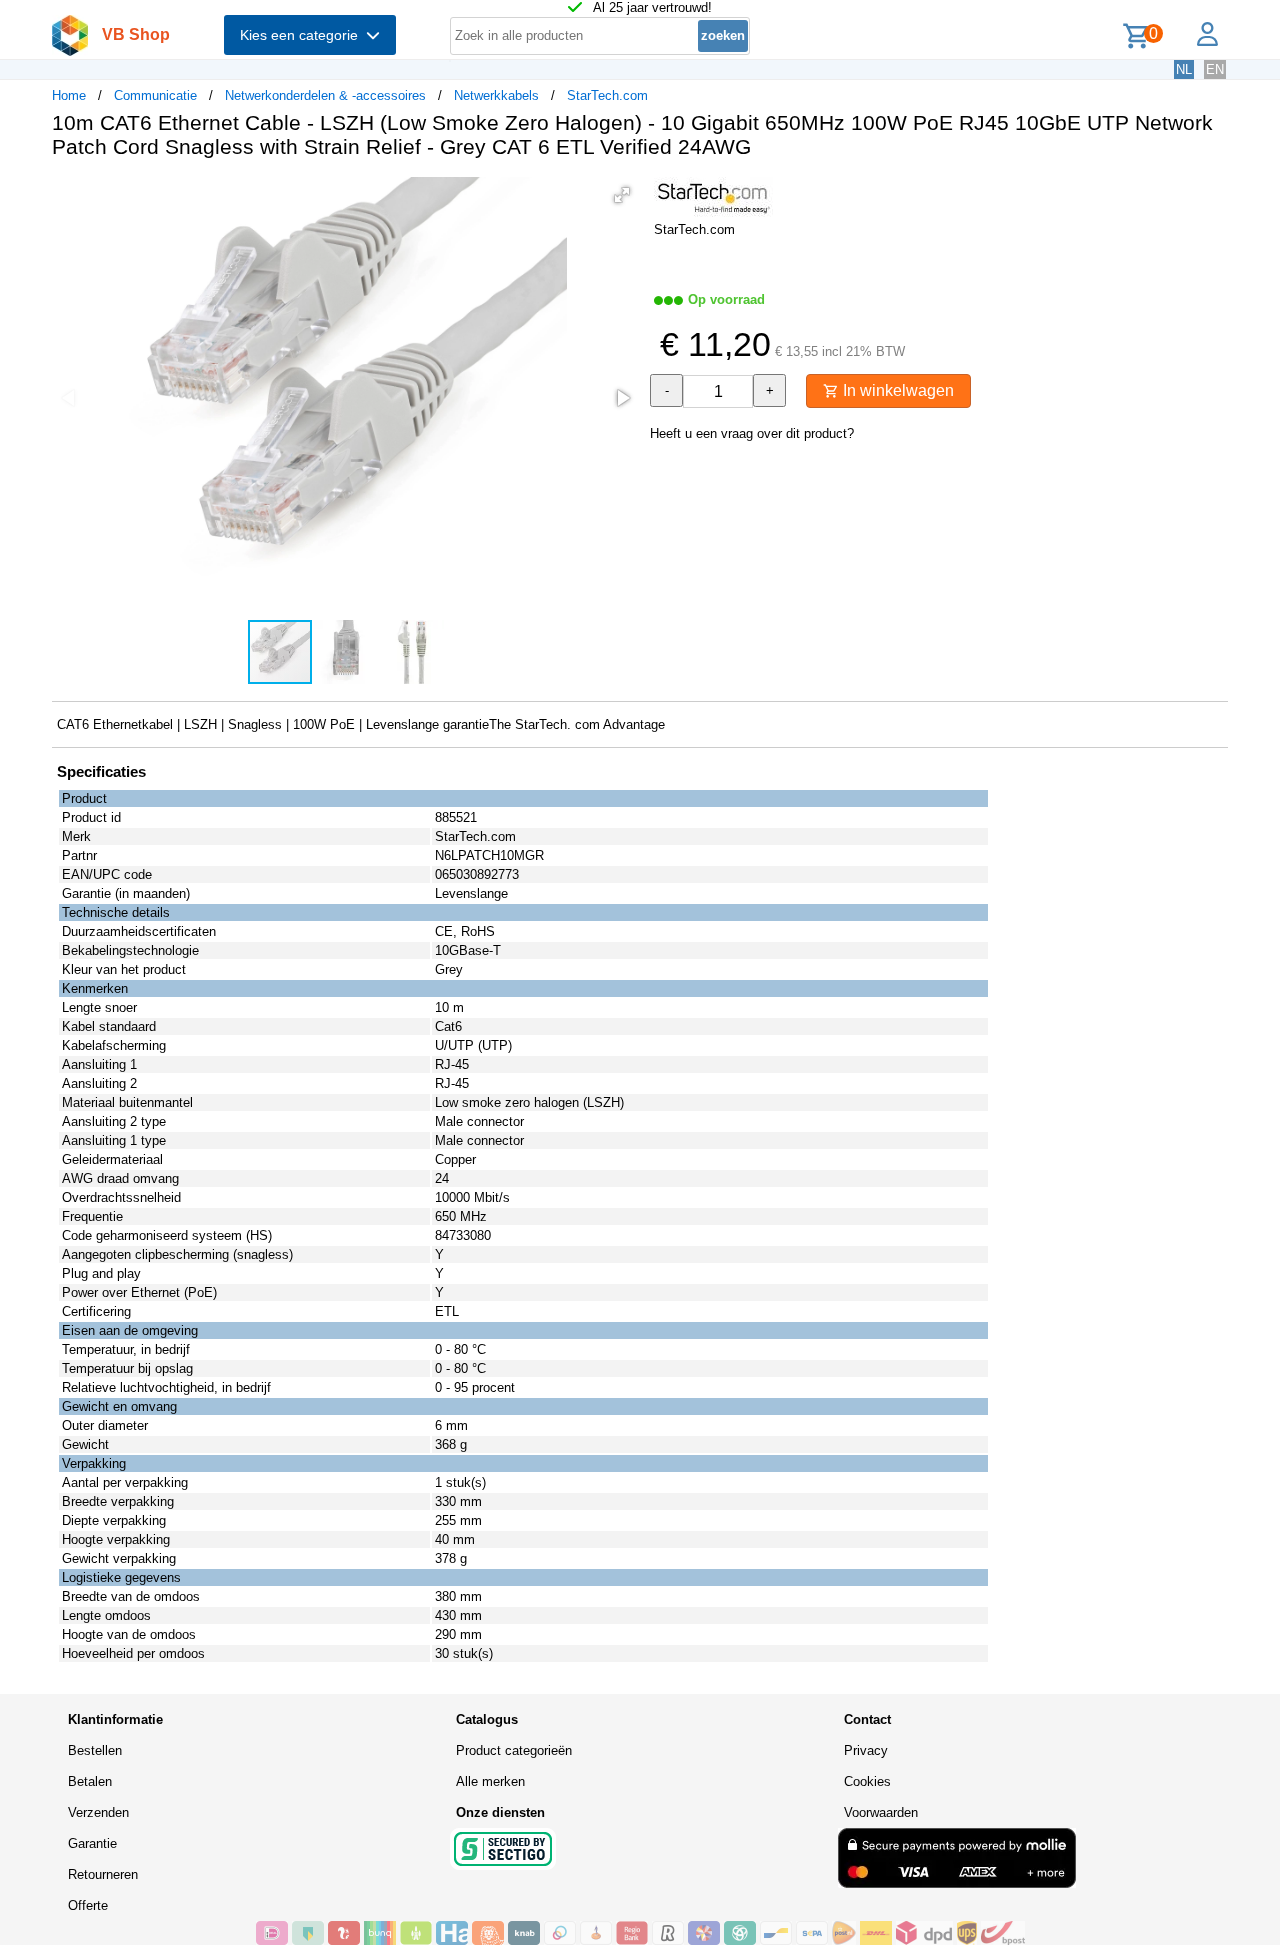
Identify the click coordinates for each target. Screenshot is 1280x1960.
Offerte (88, 1905)
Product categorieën (514, 1750)
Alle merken (490, 1781)
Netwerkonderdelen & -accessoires (325, 95)
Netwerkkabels (496, 95)
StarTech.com (607, 95)
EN (1215, 69)
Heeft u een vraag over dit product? (752, 433)
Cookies (867, 1781)
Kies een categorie (303, 35)
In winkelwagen (896, 390)
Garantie (92, 1843)
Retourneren (103, 1874)
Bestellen (95, 1750)
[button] (622, 195)
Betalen (90, 1781)
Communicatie (155, 95)
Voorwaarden (881, 1812)
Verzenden (98, 1812)
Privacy (866, 1750)
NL (1184, 69)
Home (69, 95)
